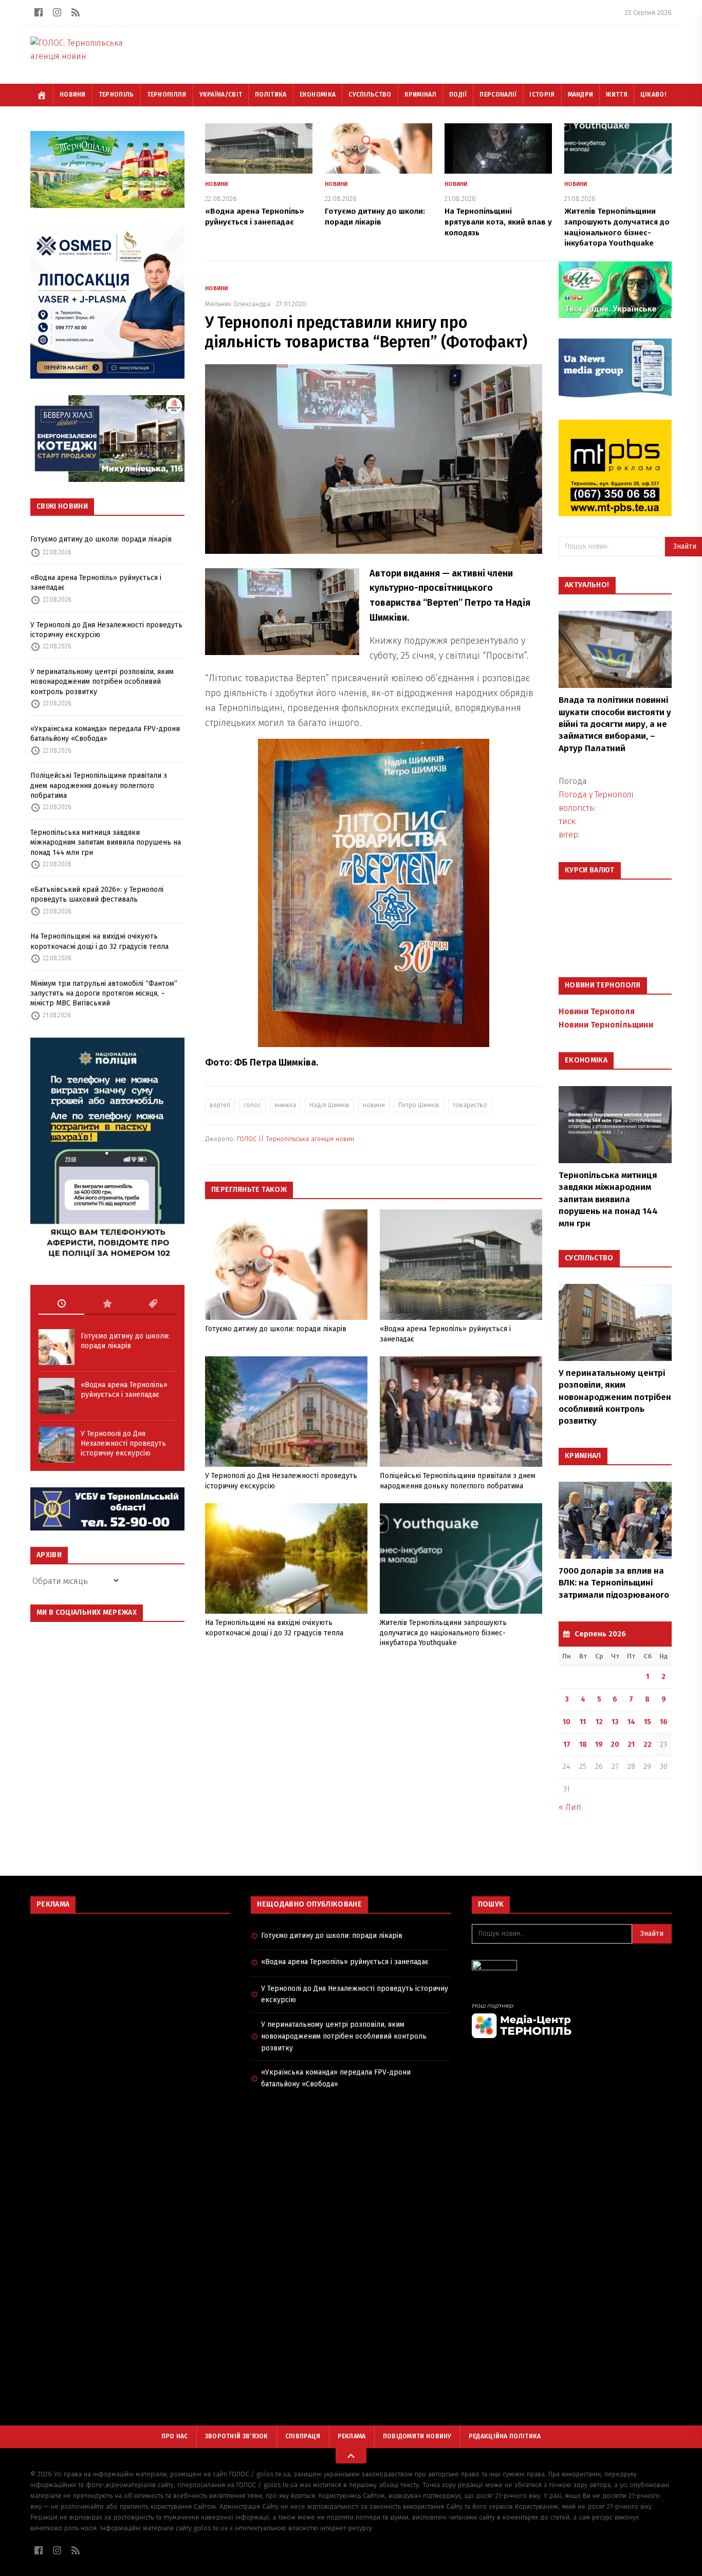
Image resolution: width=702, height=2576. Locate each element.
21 (631, 1744)
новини (374, 1105)
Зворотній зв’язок (237, 2436)
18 (583, 1744)
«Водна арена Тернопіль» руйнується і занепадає (96, 583)
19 (599, 1744)
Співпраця (303, 2436)
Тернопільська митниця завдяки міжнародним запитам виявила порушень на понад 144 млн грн (106, 843)
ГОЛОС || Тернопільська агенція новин (295, 1139)
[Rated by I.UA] (572, 1968)
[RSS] (76, 12)
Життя (617, 95)
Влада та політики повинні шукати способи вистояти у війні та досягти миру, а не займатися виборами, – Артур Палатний (615, 724)
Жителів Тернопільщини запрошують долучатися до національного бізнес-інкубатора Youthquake (443, 1633)
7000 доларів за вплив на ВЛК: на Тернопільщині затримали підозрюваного (614, 1583)
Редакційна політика (505, 2436)
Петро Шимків (419, 1105)
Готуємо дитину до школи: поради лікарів (101, 539)
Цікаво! (653, 95)
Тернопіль (116, 95)
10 (567, 1722)
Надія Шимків (329, 1105)
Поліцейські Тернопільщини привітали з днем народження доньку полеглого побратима (99, 786)
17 (567, 1744)
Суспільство (370, 95)
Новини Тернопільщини (606, 1025)
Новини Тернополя (597, 1011)
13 (615, 1722)
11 (583, 1722)
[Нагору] (351, 2456)
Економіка (318, 95)
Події (458, 95)
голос (252, 1105)
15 (648, 1722)
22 (648, 1744)
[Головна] (42, 95)
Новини (73, 95)
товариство (470, 1105)
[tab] (61, 1304)
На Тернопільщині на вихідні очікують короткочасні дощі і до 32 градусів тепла (99, 941)
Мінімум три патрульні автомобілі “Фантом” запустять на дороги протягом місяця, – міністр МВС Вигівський (104, 994)
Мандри (581, 95)
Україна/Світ (221, 95)
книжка (285, 1105)
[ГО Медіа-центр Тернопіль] (572, 2020)
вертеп (220, 1105)
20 (615, 1744)
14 (631, 1722)
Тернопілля (167, 95)
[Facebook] (39, 12)
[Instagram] (57, 12)
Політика (271, 95)
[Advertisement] (130, 1996)
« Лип (570, 1807)
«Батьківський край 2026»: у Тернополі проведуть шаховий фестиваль (97, 894)
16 (664, 1722)
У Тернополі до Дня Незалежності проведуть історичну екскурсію (106, 630)
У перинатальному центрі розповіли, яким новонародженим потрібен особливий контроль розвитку (102, 682)
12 (599, 1722)
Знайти (652, 1934)
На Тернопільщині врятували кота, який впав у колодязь (498, 222)
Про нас (175, 2436)
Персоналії (498, 95)
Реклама (352, 2436)
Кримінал (420, 95)
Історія (542, 95)
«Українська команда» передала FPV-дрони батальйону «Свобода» (105, 734)
